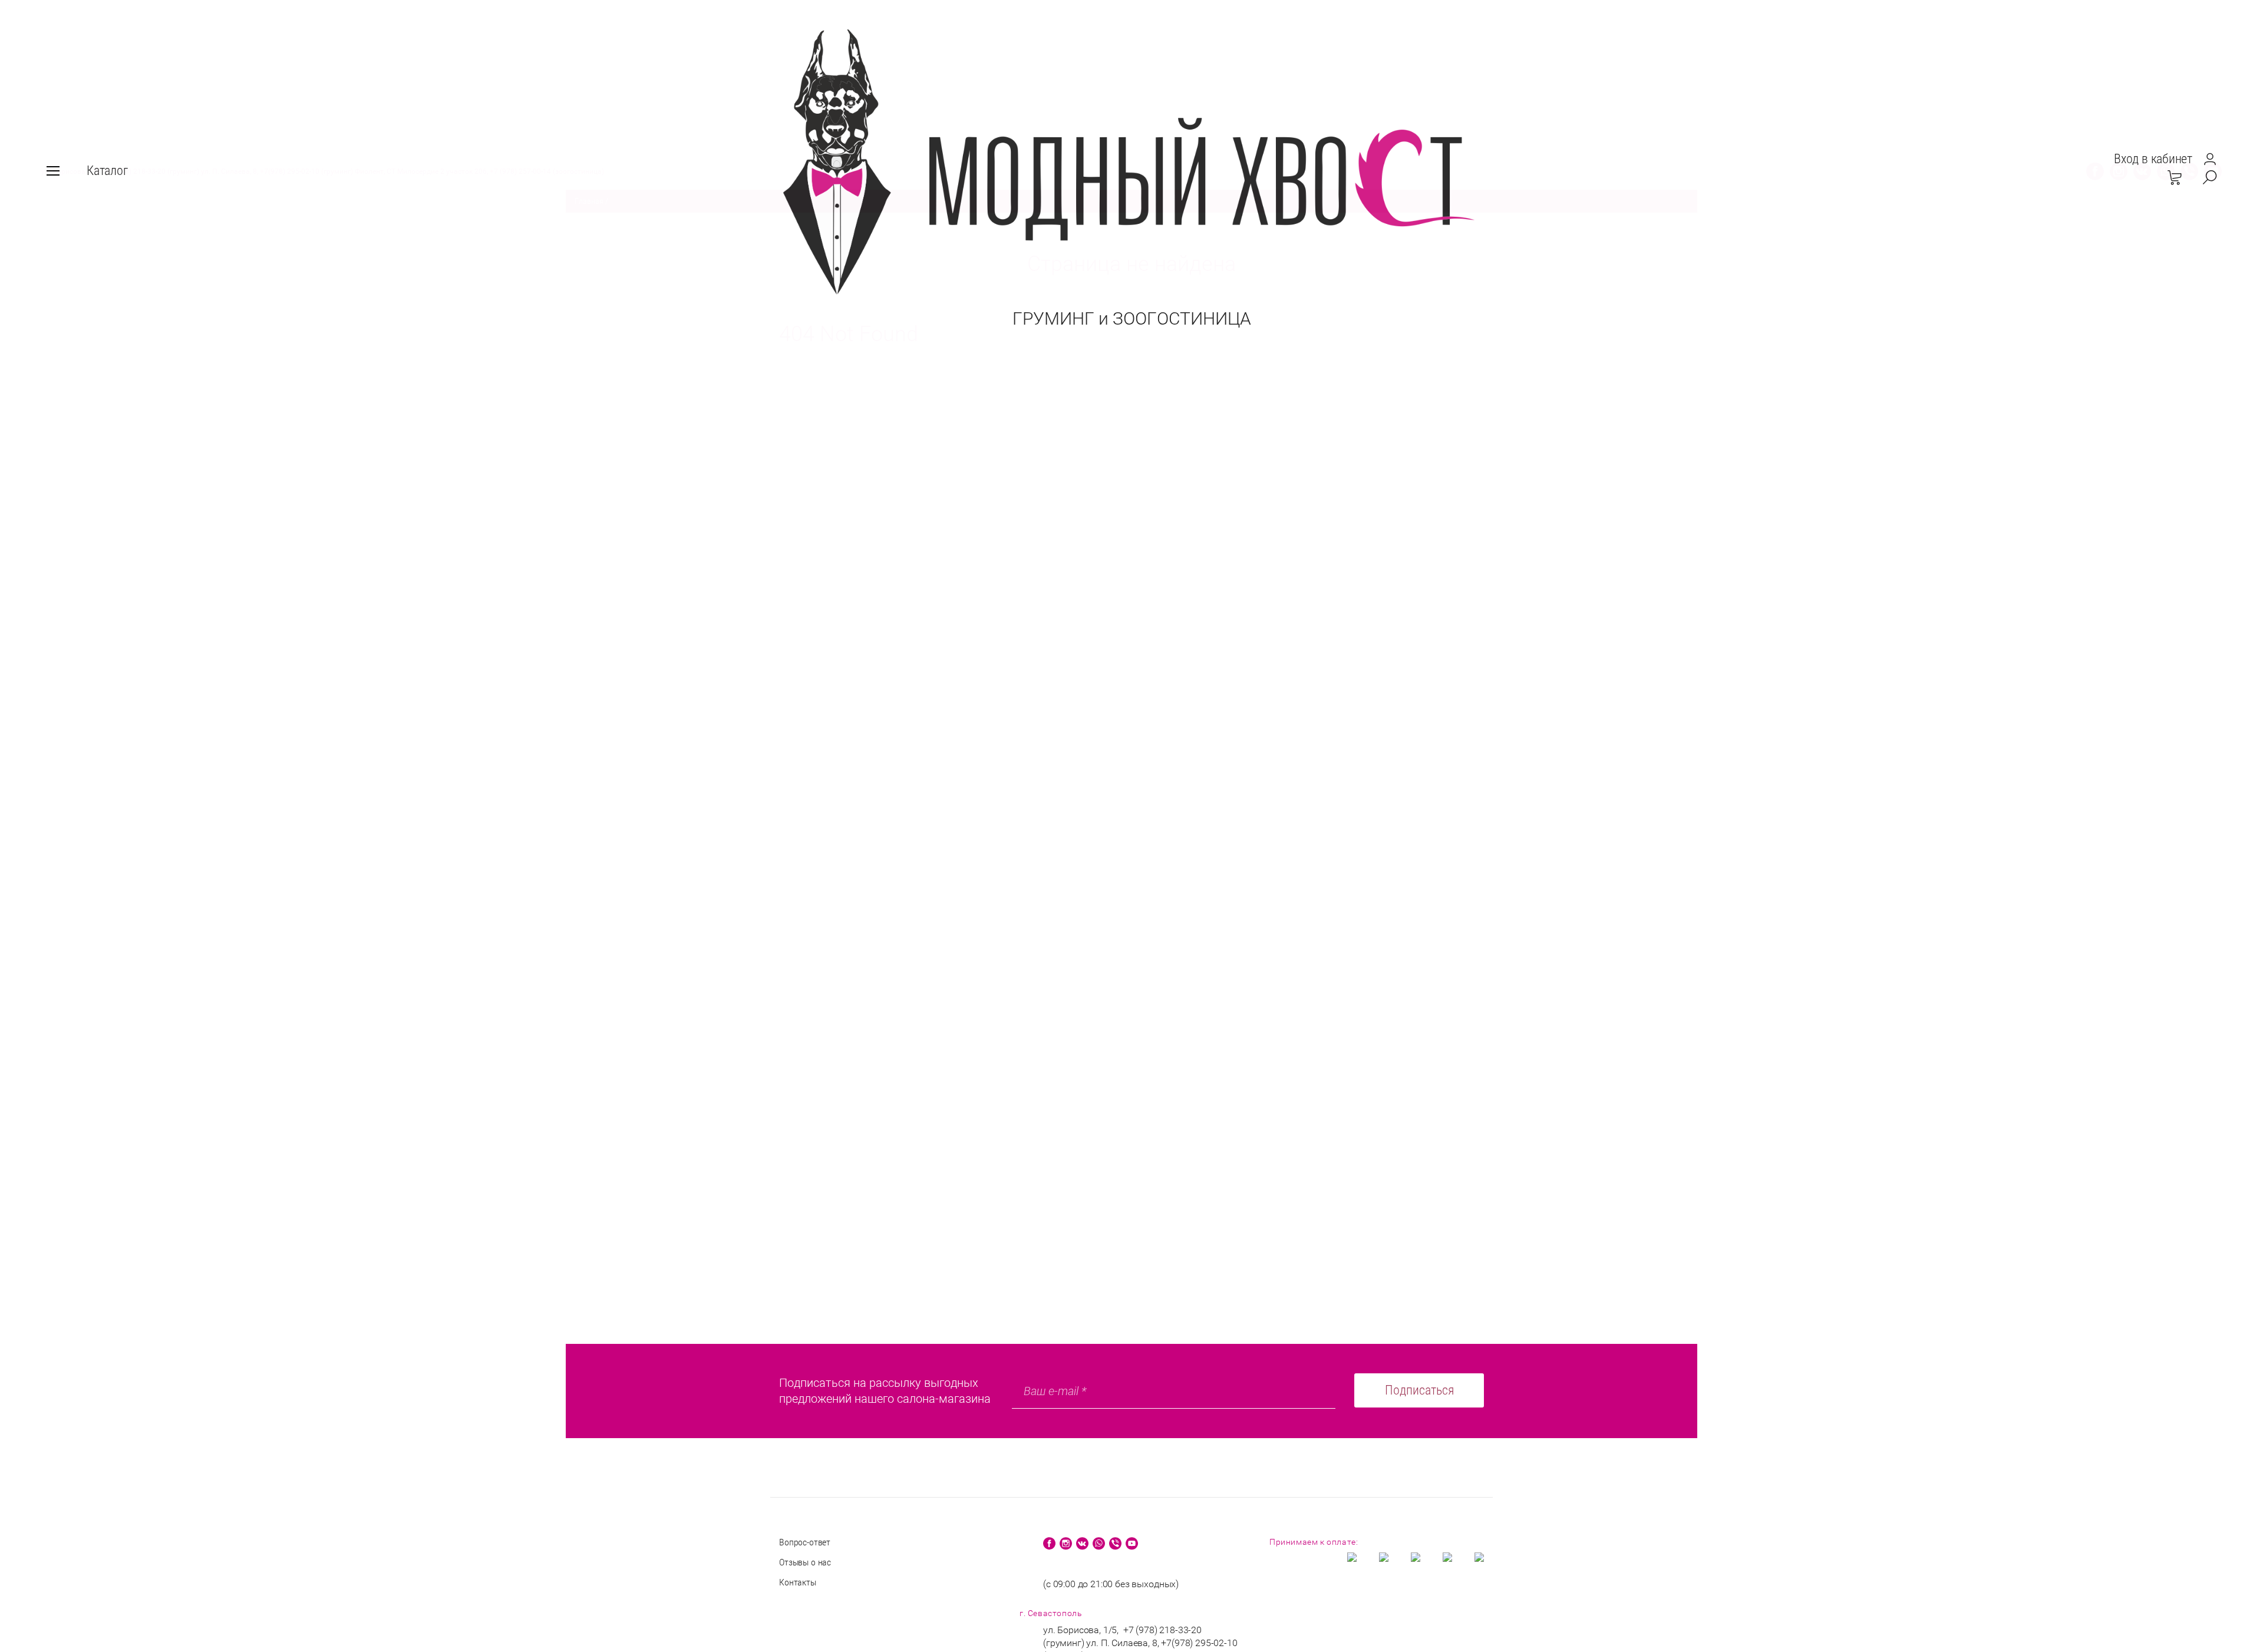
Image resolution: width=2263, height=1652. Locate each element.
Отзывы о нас (805, 1562)
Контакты (798, 1582)
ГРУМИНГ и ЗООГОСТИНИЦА (1132, 318)
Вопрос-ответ (805, 1542)
